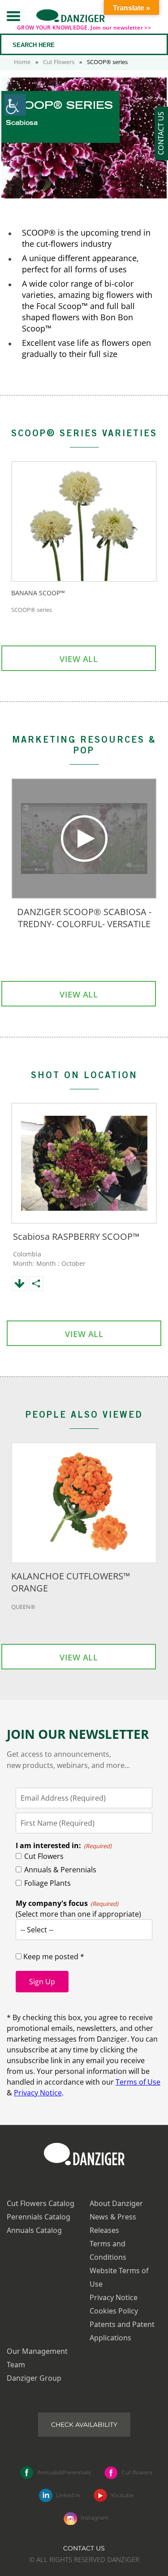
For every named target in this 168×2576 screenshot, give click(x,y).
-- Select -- (37, 1930)
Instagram (95, 2518)
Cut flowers (137, 2472)
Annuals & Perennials (60, 1870)
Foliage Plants (47, 1883)
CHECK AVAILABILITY (84, 2425)
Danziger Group (34, 2378)
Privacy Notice (38, 2093)
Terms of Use (138, 2082)
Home (22, 62)
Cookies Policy (114, 2311)
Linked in (68, 2495)
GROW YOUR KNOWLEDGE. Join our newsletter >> (84, 28)
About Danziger (116, 2203)
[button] (13, 16)
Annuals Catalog (34, 2230)
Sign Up (42, 1982)
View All (79, 659)
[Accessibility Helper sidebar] (15, 105)
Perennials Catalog (39, 2217)
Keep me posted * (53, 1957)
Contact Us (84, 2548)
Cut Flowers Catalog (41, 2203)
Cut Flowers (59, 62)
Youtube (122, 2495)
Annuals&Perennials (64, 2472)
